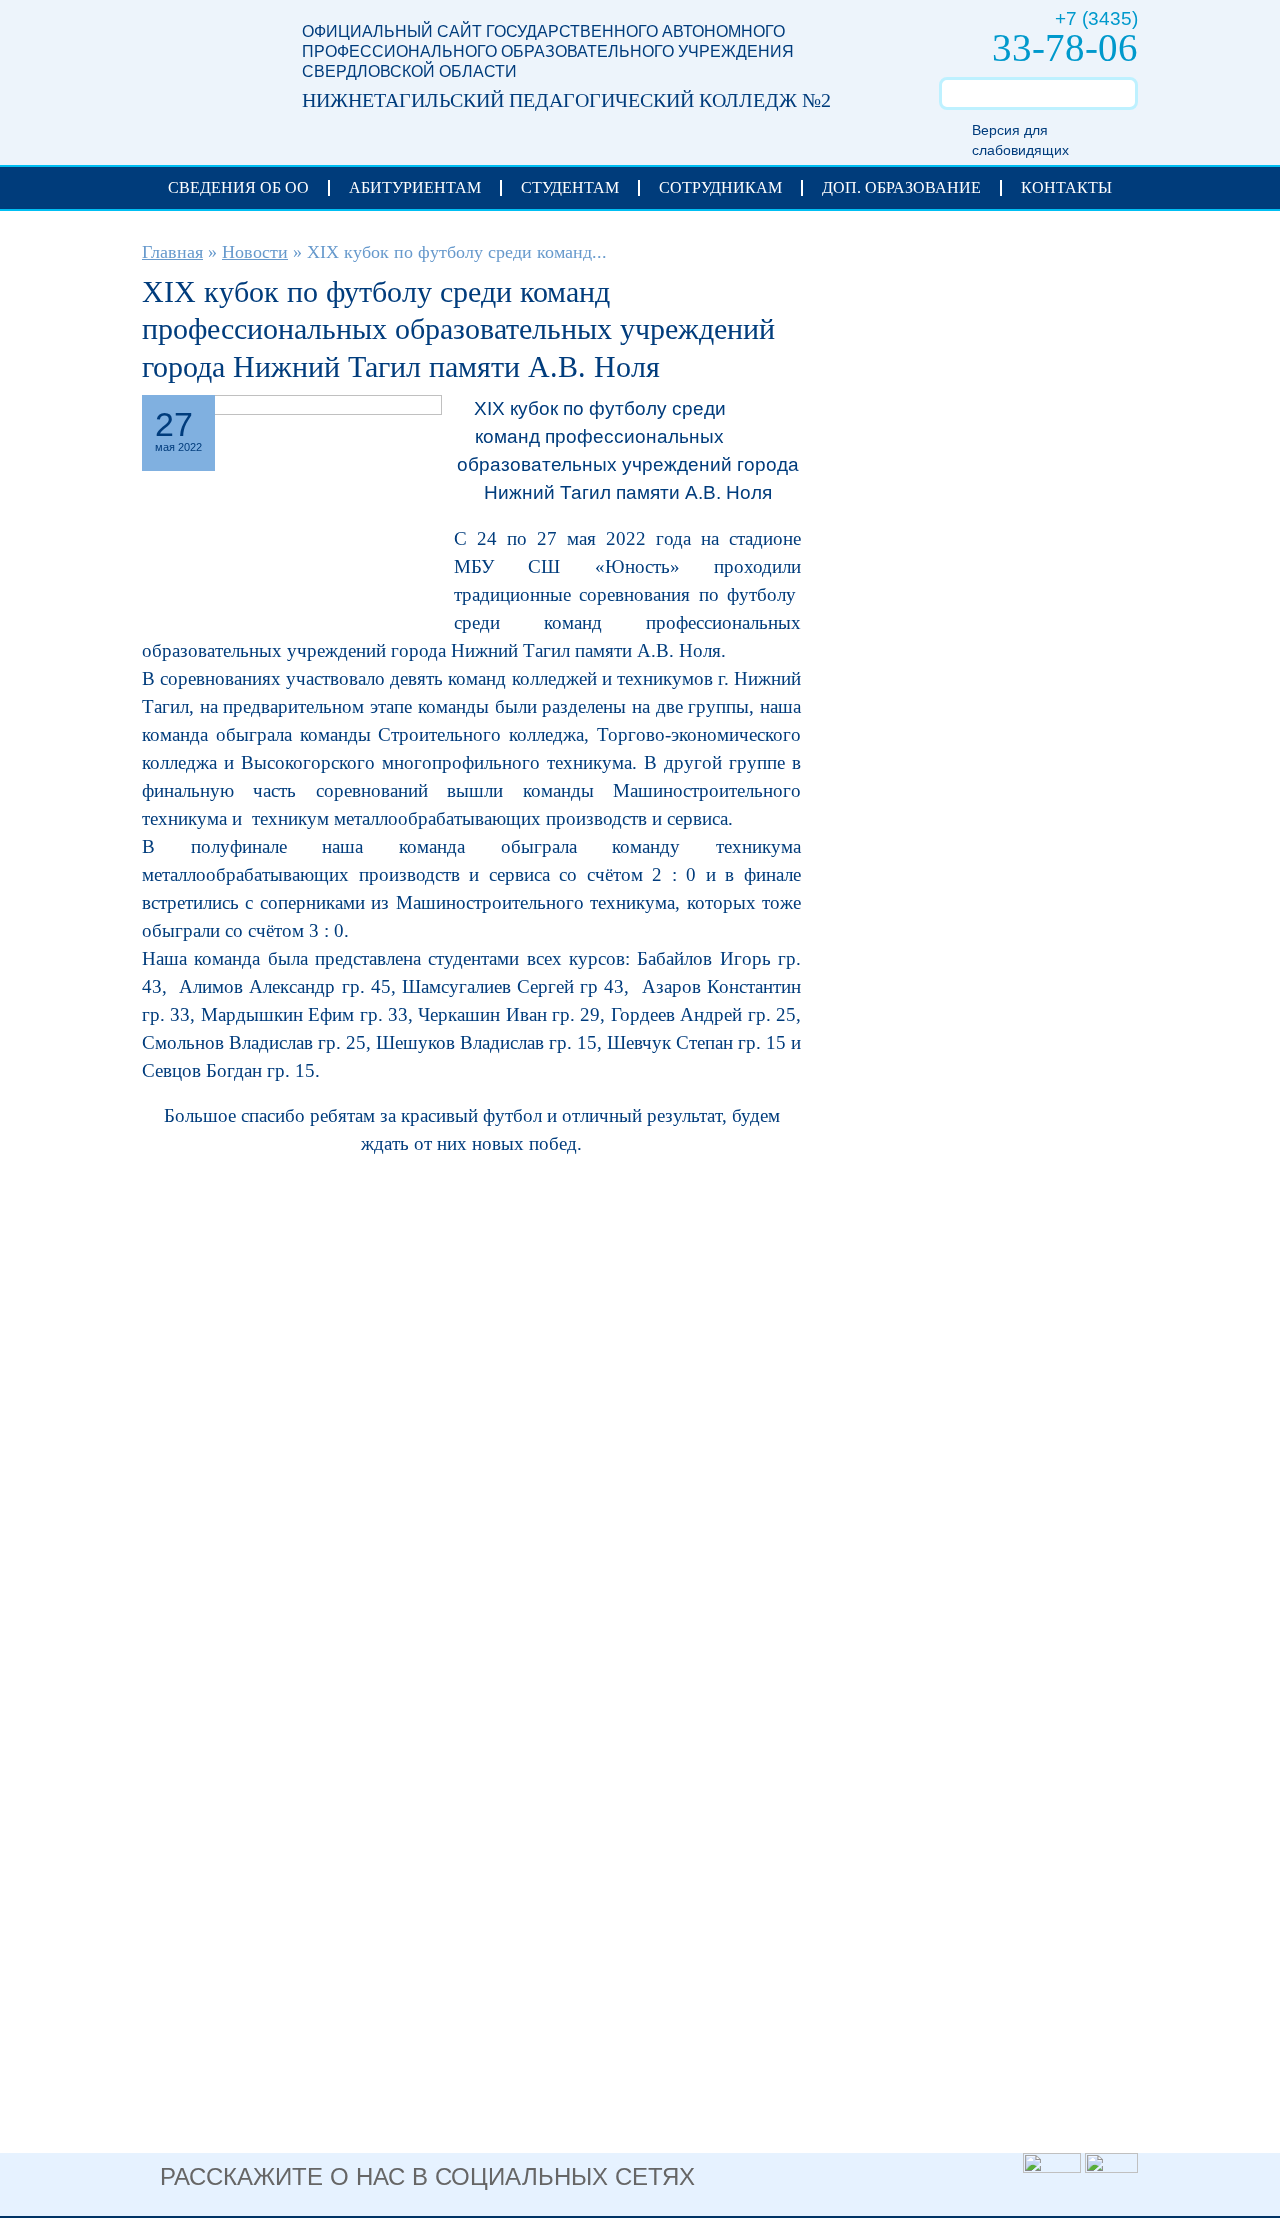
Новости (255, 252)
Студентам (570, 187)
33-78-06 (1065, 47)
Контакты (1066, 187)
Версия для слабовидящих (1020, 140)
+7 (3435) (1096, 18)
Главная (172, 252)
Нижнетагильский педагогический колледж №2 (202, 71)
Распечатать (773, 411)
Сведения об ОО (238, 187)
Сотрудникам (720, 187)
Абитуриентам (415, 187)
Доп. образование (901, 187)
